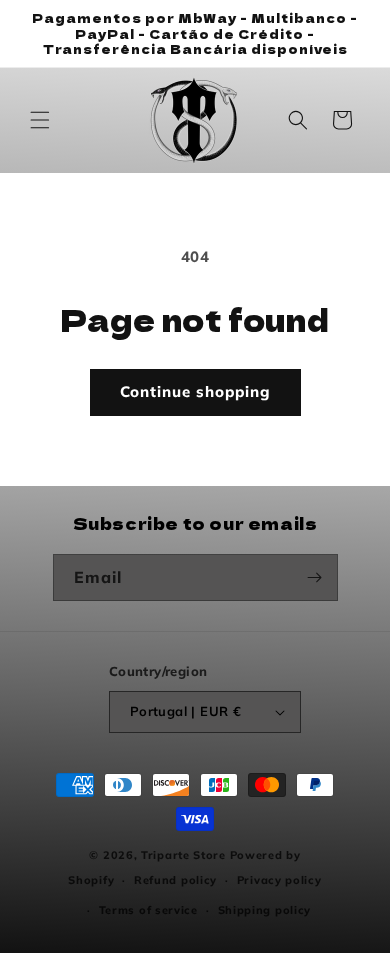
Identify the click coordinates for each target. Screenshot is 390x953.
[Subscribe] (315, 577)
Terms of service (148, 910)
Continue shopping (195, 391)
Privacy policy (279, 880)
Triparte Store (183, 855)
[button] (40, 120)
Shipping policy (265, 910)
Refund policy (175, 880)
